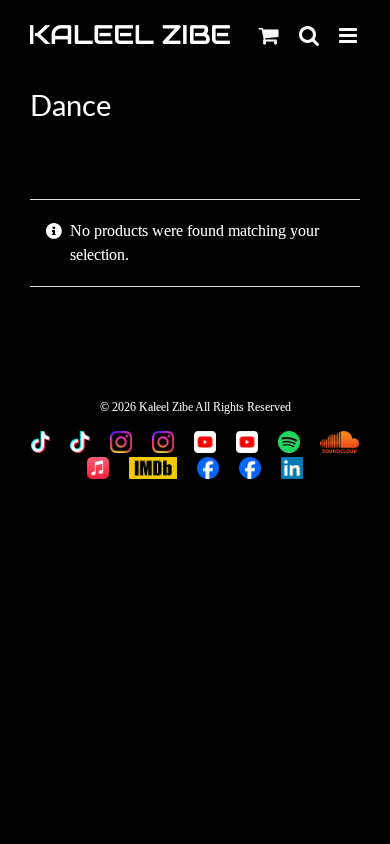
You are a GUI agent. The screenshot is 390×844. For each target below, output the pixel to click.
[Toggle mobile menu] (349, 35)
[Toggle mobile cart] (269, 35)
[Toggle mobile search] (309, 35)
